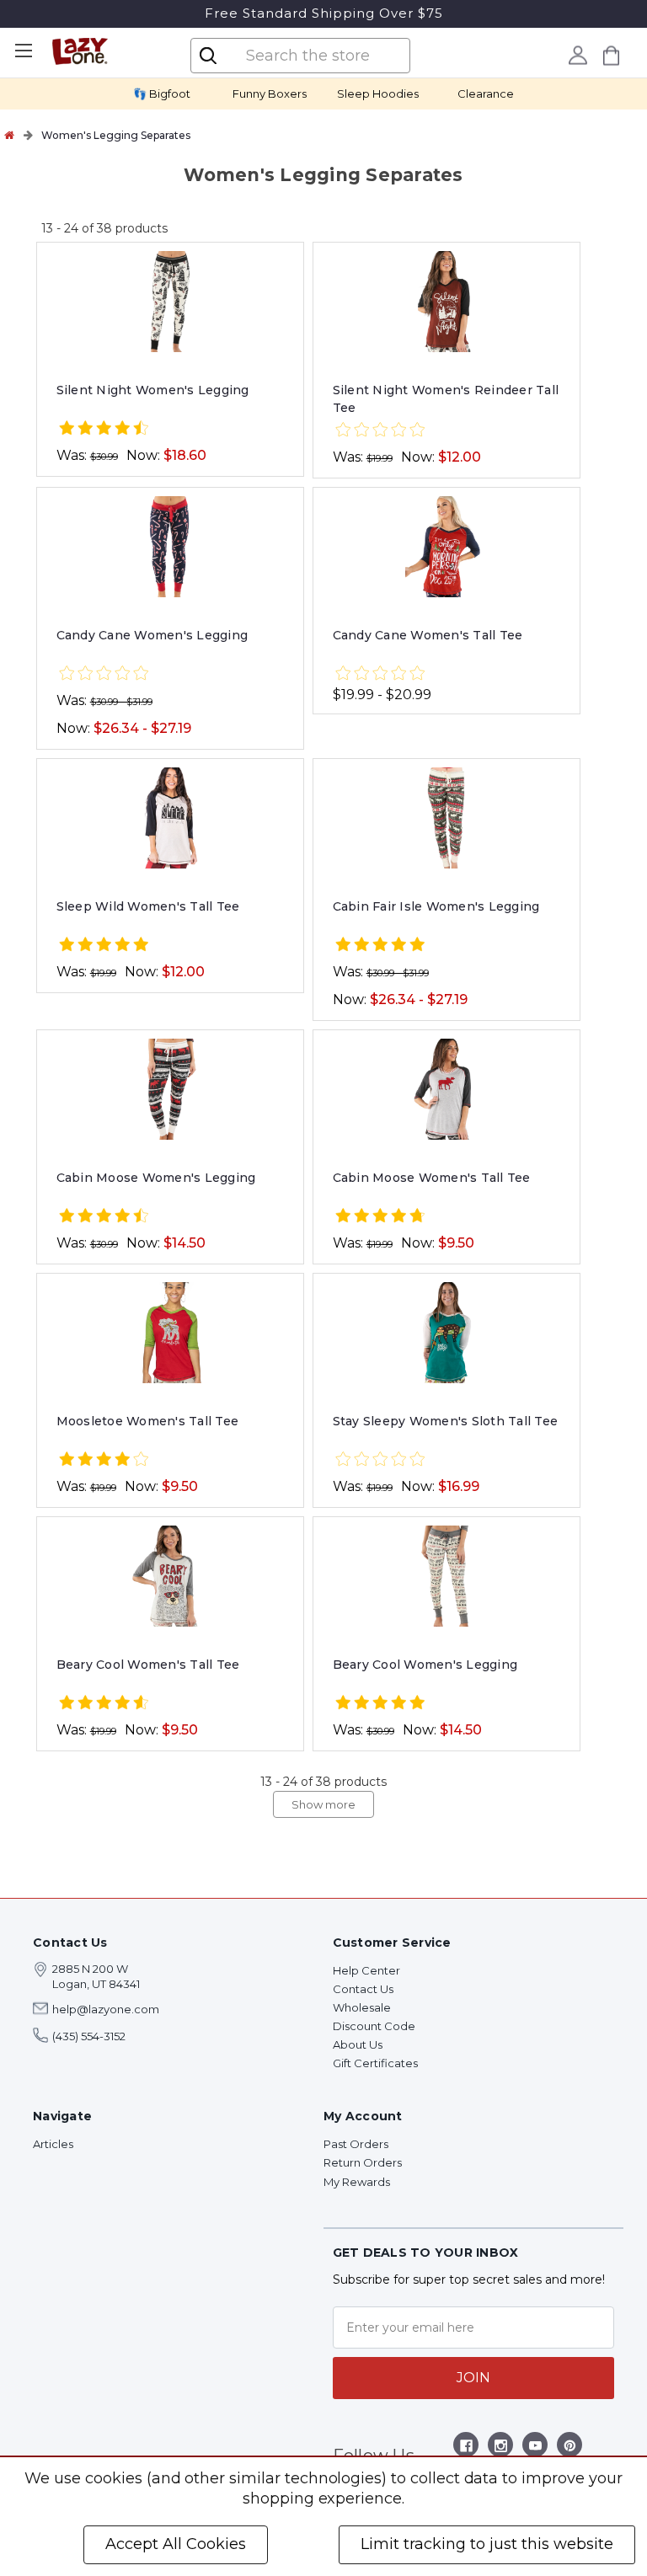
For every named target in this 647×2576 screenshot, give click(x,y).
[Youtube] (535, 2448)
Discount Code (374, 2026)
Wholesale (362, 2007)
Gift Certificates (375, 2063)
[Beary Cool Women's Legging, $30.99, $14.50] (447, 1576)
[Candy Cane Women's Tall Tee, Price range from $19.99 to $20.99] (447, 547)
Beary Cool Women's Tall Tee (148, 1665)
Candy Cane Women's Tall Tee (428, 635)
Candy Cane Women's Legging (152, 635)
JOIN (473, 2378)
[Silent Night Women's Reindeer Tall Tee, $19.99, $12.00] (447, 302)
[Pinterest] (570, 2448)
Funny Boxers (270, 94)
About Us (358, 2044)
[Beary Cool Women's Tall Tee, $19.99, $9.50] (171, 1576)
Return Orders (363, 2162)
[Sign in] (578, 55)
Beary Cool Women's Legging (425, 1665)
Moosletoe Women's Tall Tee (148, 1421)
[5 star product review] (104, 946)
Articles (53, 2144)
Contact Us (363, 1989)
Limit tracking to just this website (487, 2544)
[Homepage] (9, 135)
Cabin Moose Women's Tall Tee (432, 1178)
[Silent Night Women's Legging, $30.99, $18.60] (171, 302)
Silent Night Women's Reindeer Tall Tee (446, 399)
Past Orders (356, 2144)
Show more (323, 1804)
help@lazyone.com (106, 2009)
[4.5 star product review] (104, 429)
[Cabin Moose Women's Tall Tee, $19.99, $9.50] (447, 1089)
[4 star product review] (104, 1460)
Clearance (486, 94)
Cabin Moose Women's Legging (156, 1178)
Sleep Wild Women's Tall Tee (148, 906)
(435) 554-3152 (89, 2036)
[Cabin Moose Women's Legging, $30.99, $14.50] (171, 1089)
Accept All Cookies (176, 2544)
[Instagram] (501, 2448)
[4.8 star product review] (380, 1217)
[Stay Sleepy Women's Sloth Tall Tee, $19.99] (447, 1333)
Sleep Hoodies (378, 94)
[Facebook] (466, 2448)
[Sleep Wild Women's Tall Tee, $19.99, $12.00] (171, 818)
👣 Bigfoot (162, 94)
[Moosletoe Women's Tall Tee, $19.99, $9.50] (171, 1333)
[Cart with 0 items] (612, 55)
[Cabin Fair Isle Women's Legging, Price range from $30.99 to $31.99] (447, 818)
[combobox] (314, 56)
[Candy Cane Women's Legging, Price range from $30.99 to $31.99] (171, 547)
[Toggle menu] (23, 51)
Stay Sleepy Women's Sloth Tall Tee (446, 1421)
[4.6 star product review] (104, 1704)
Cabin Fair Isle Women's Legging (436, 906)
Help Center (366, 1970)
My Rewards (357, 2182)
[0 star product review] (380, 431)
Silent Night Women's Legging (153, 390)
